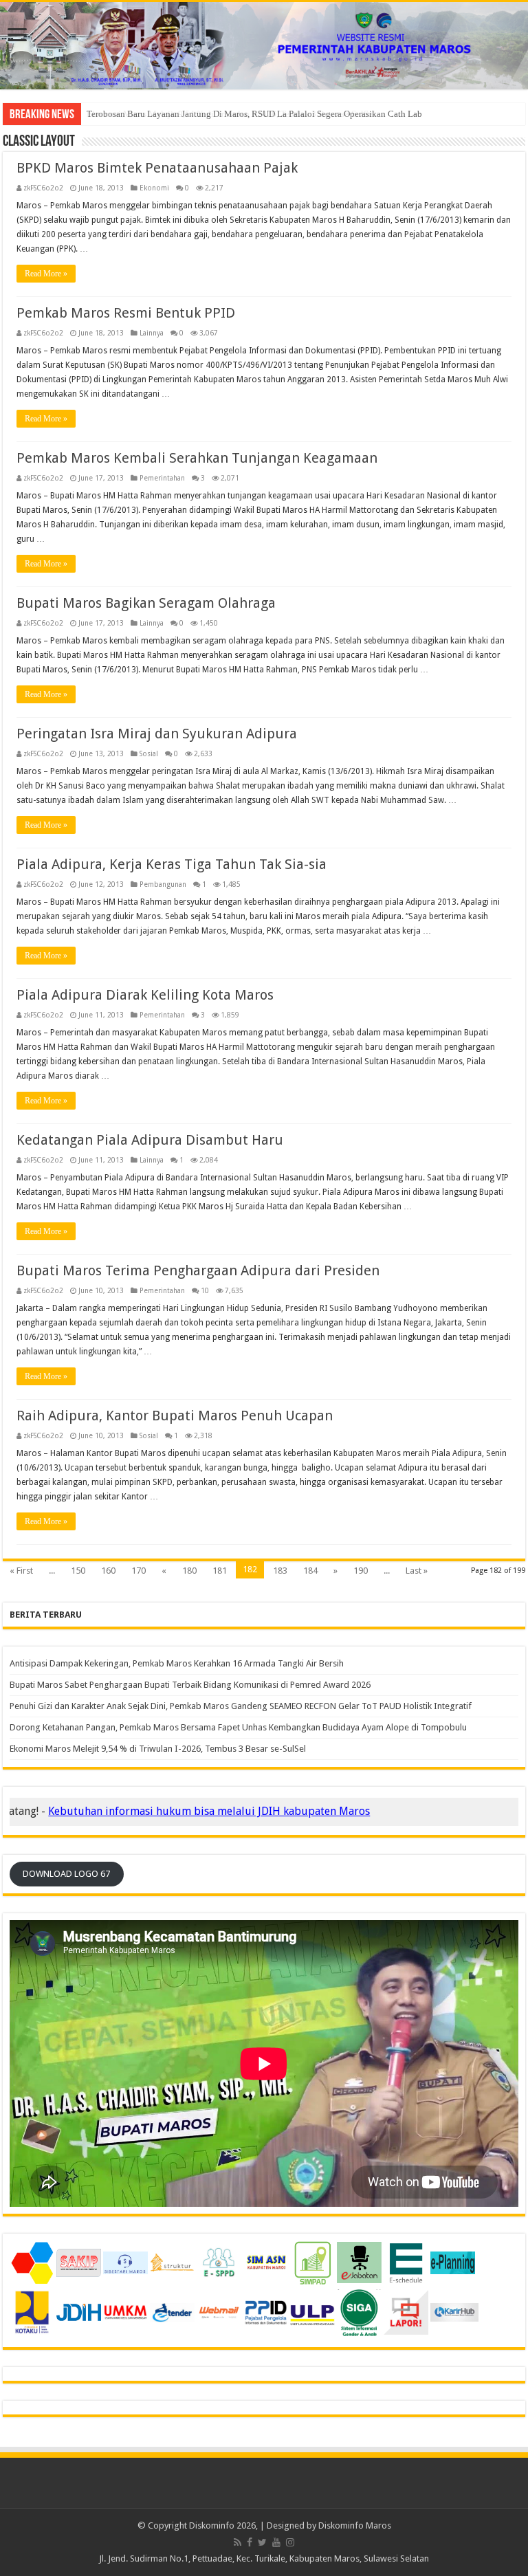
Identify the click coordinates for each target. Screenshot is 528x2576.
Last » (417, 1571)
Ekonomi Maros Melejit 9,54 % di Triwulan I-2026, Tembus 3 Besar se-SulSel (158, 1749)
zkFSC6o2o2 (43, 188)
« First (21, 1571)
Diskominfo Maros (355, 2525)
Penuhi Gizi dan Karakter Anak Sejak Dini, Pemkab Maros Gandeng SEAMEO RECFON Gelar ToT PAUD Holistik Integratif (241, 1706)
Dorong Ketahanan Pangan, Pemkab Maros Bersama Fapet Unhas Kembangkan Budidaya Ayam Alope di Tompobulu (238, 1727)
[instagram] (290, 2542)
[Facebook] (250, 2542)
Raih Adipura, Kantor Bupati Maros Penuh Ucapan (175, 1416)
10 (205, 1290)
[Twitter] (262, 2542)
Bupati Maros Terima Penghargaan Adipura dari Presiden (198, 1270)
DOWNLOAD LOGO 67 (66, 1874)
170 (139, 1571)
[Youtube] (276, 2542)
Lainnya (152, 333)
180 (189, 1571)
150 (78, 1571)
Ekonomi (154, 188)
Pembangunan (163, 884)
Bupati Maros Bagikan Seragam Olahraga (146, 603)
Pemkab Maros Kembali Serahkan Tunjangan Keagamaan (197, 458)
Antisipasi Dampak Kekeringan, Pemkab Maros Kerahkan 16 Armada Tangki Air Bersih (177, 1663)
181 (220, 1571)
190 (361, 1571)
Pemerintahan (162, 478)
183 (280, 1571)
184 (310, 1571)
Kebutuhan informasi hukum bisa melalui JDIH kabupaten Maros (166, 1811)
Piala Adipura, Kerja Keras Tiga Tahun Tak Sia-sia (172, 864)
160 (108, 1571)
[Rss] (238, 2542)
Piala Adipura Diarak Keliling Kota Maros (145, 995)
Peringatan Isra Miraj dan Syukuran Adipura (157, 734)
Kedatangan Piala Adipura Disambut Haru (150, 1140)
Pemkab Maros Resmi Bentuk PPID (126, 313)
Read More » (46, 274)
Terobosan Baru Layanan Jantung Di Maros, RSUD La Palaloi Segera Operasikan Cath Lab (254, 114)
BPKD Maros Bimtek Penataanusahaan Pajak (157, 168)
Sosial (149, 753)
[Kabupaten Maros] (264, 46)
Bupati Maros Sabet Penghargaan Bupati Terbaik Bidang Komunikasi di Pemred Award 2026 (190, 1685)
